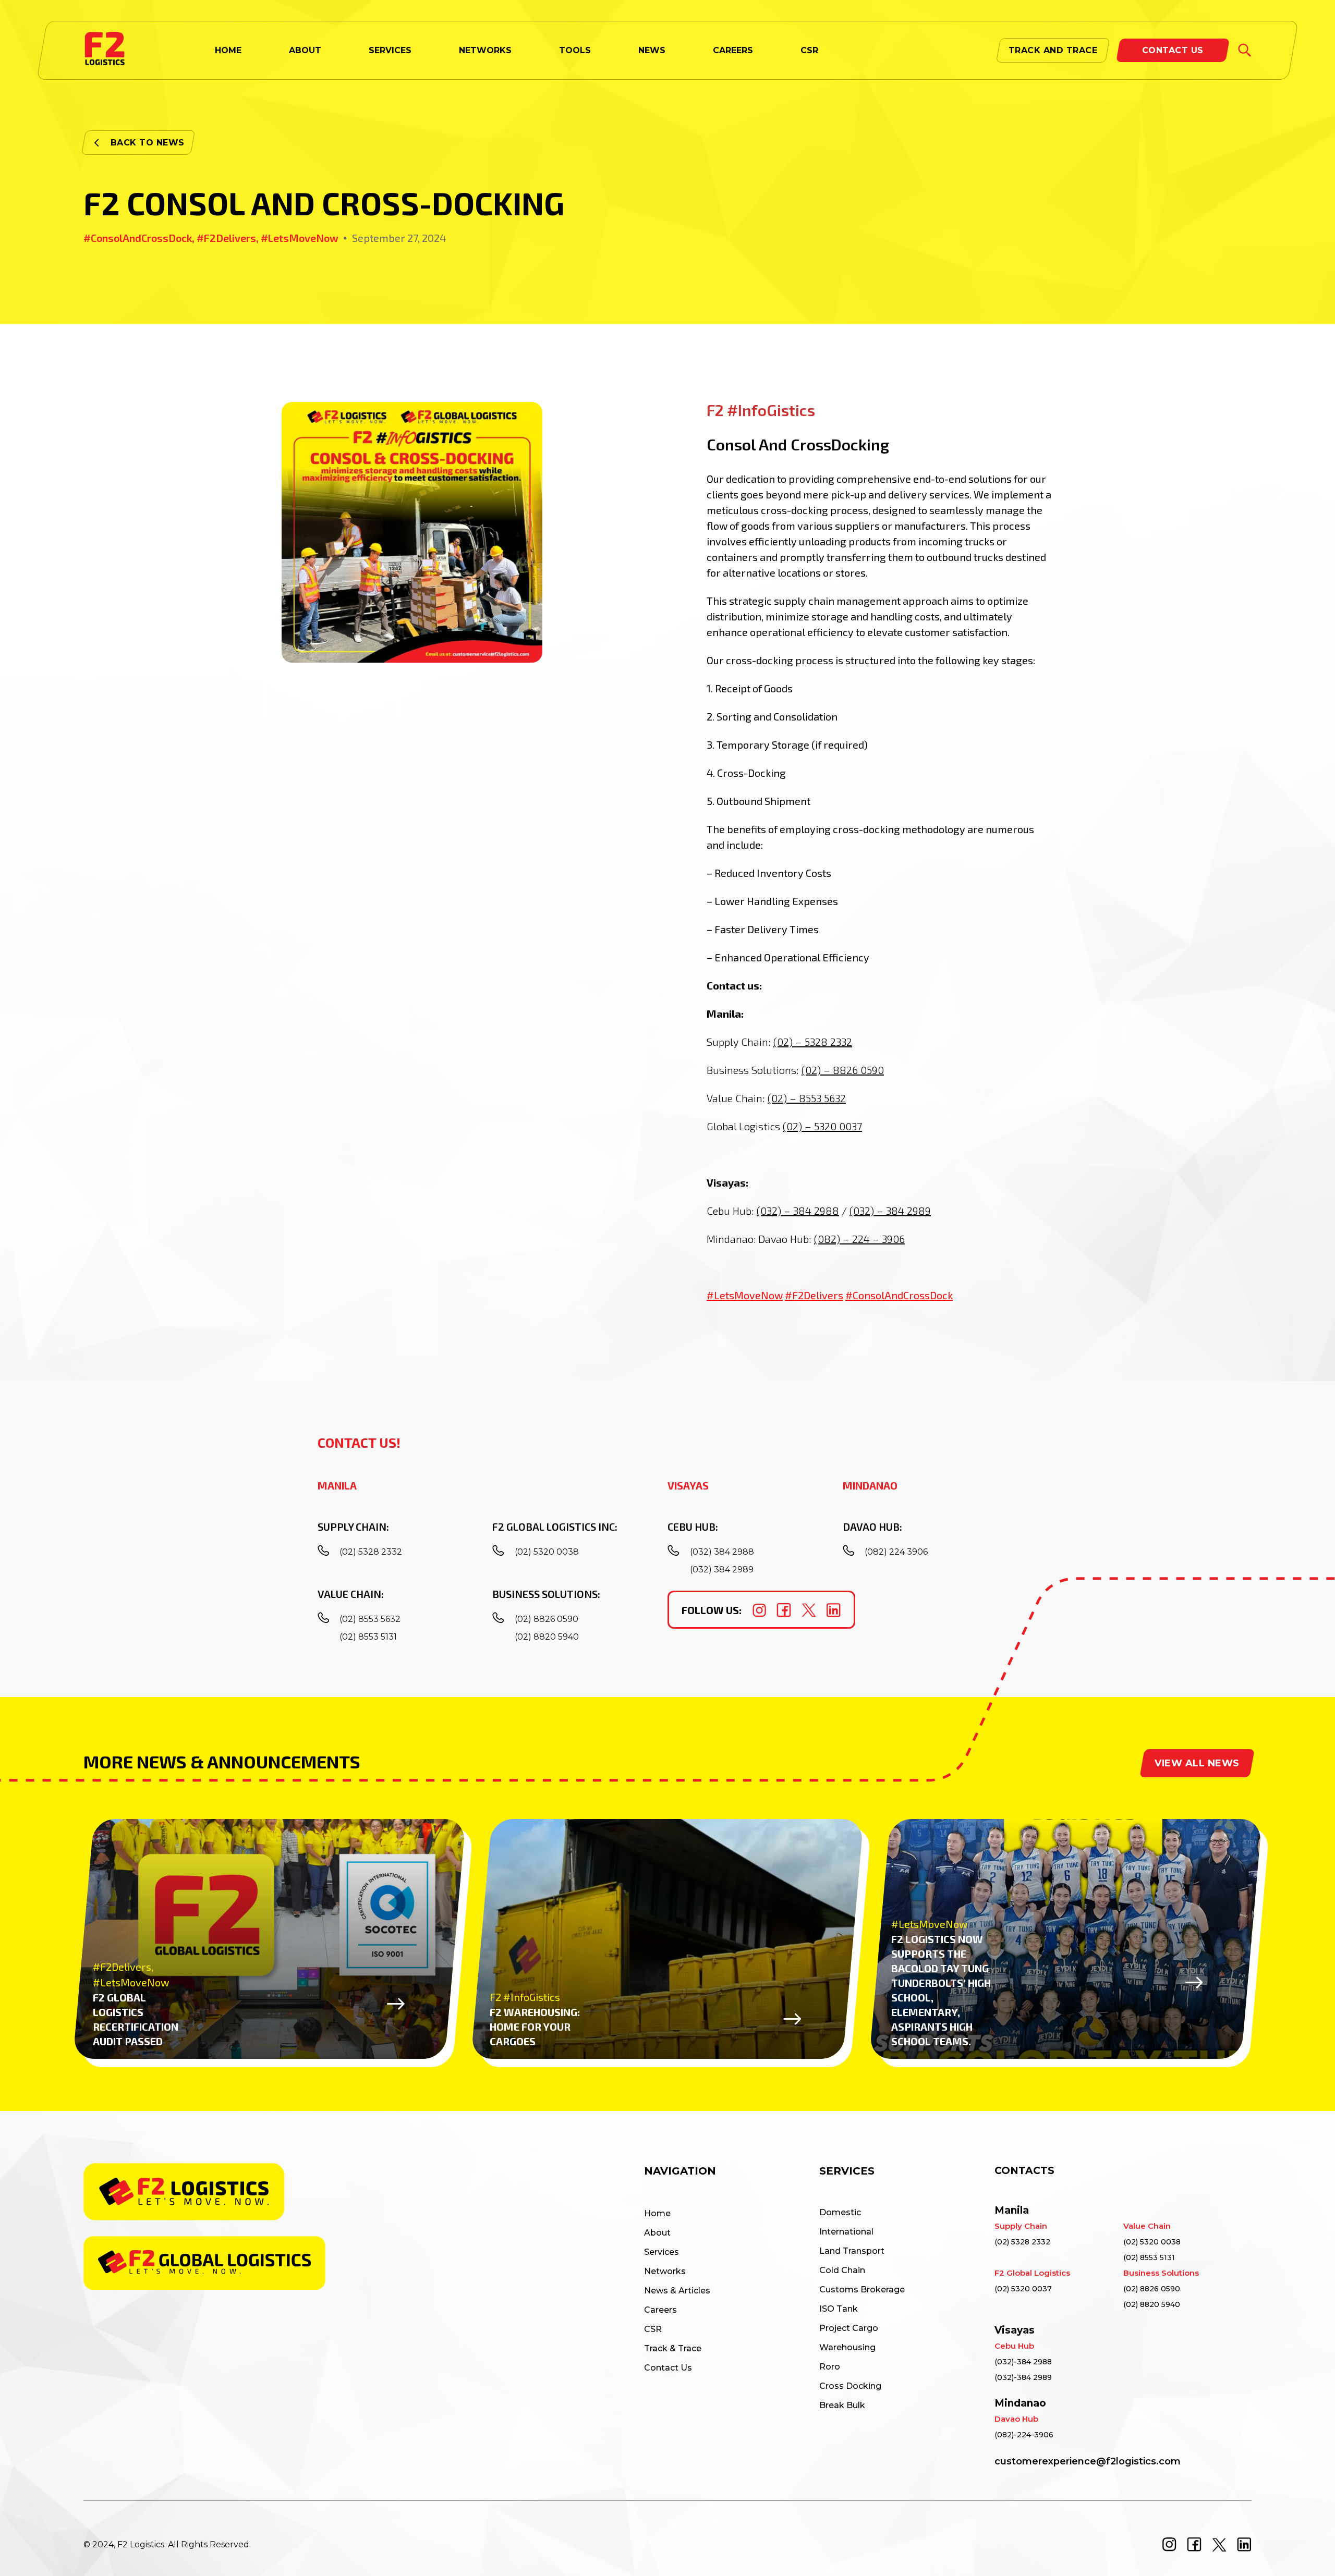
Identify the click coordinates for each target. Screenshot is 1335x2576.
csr (809, 50)
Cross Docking (850, 2386)
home (228, 50)
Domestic (840, 2212)
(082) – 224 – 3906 (859, 1239)
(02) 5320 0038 (547, 1552)
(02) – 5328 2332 (813, 1042)
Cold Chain (842, 2270)
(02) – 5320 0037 (822, 1126)
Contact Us (668, 2368)
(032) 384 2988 (722, 1552)
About (657, 2233)
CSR (653, 2329)
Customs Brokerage (862, 2290)
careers (733, 50)
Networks (485, 50)
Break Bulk (842, 2405)
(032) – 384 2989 (890, 1211)
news (652, 50)
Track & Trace (673, 2348)
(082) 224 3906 (896, 1552)
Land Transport (852, 2251)
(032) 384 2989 (722, 1570)
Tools (575, 50)
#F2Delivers (814, 1295)
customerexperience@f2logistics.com (1088, 2461)
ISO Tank (839, 2309)
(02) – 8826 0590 (843, 1070)
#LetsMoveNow (745, 1295)
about (305, 50)
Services (662, 2252)
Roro (830, 2367)
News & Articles (677, 2291)
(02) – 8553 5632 (807, 1098)
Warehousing (847, 2347)
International (846, 2232)
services (390, 50)
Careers (660, 2310)
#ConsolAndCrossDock (899, 1295)
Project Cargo (849, 2328)
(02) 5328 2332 (371, 1552)
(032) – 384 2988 (798, 1211)
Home (657, 2213)
